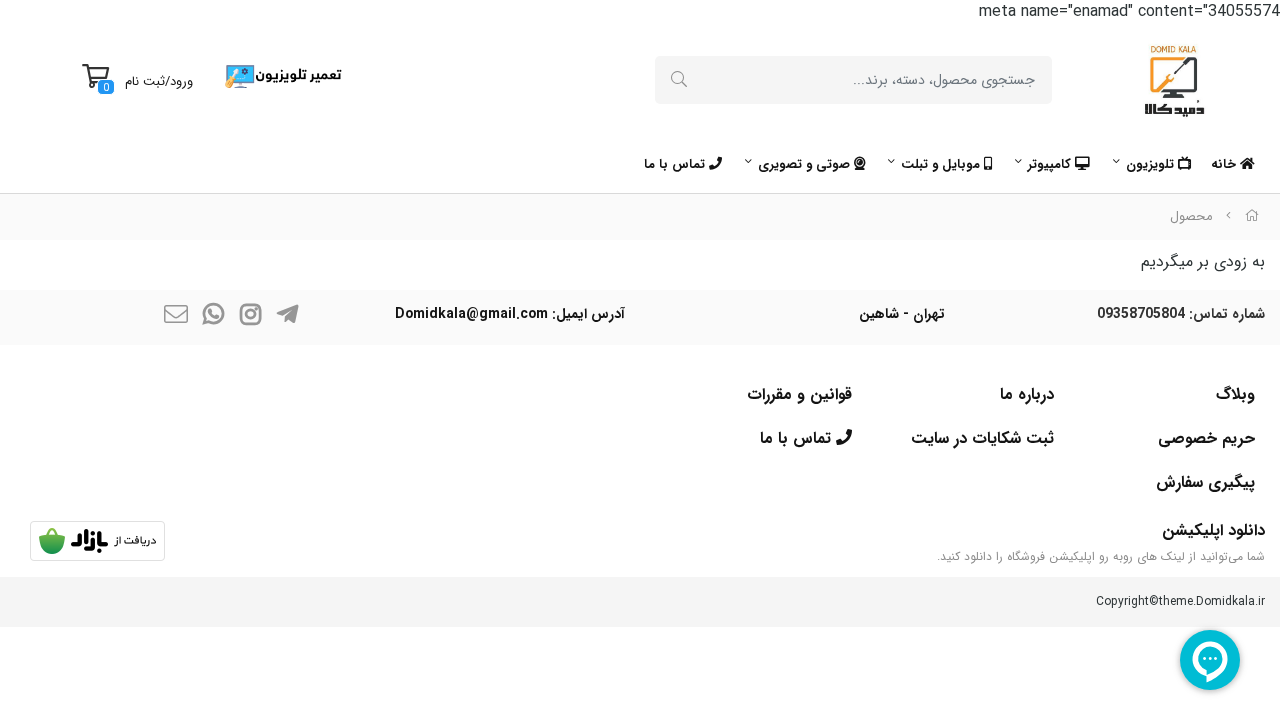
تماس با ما (676, 164)
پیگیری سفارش (1205, 482)
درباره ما (1027, 394)
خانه (1225, 164)
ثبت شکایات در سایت (982, 438)
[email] (176, 317)
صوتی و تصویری (806, 164)
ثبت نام (145, 81)
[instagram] (250, 317)
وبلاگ (1235, 394)
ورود (181, 81)
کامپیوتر (1051, 164)
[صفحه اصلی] (1252, 217)
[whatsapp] (213, 317)
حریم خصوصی (1206, 438)
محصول (1191, 217)
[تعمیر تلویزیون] (283, 75)
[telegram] (287, 317)
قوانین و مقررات (799, 394)
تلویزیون (1152, 164)
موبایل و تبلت (942, 164)
